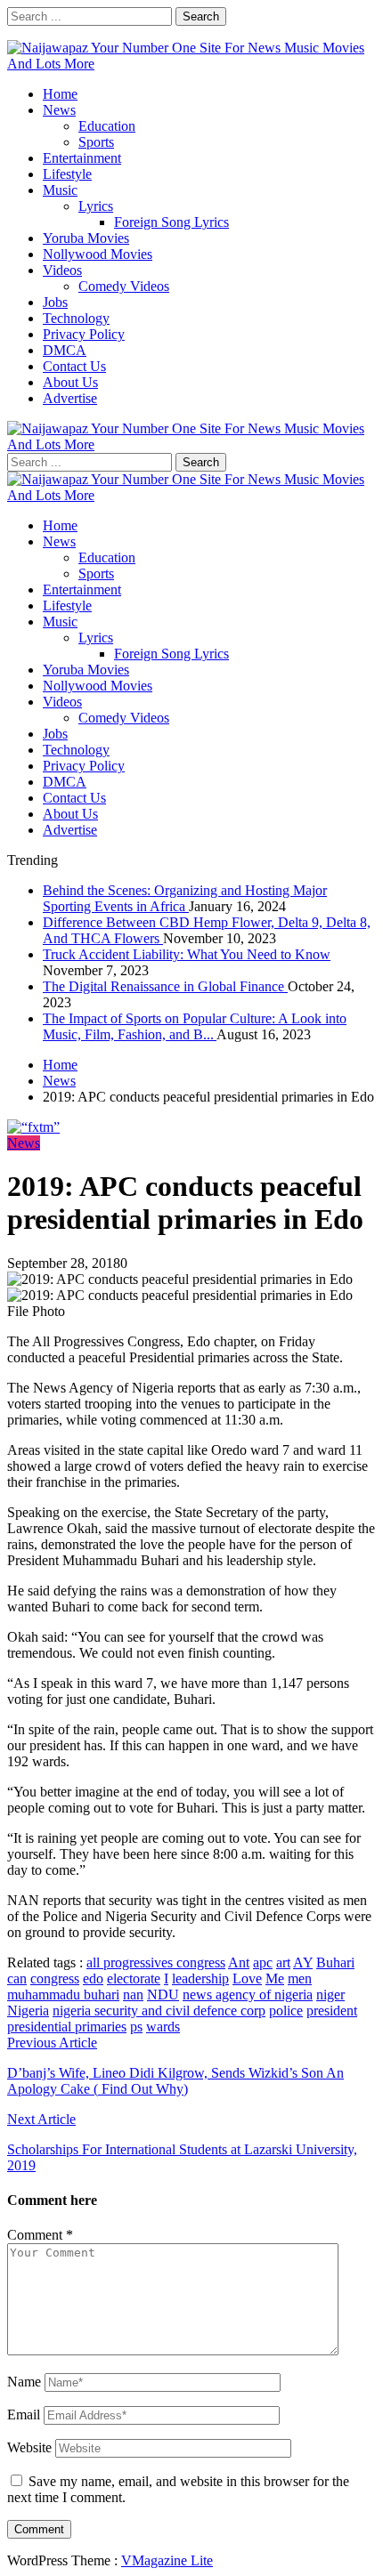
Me (275, 1978)
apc (263, 1962)
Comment (40, 2235)
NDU (163, 1995)
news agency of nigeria (248, 1995)
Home (60, 94)
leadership (200, 1978)
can (17, 1978)
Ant (239, 1962)
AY (303, 1962)
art (283, 1962)
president (332, 2011)
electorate (134, 1978)
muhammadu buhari (63, 1995)
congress (55, 1978)
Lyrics (96, 206)
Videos (62, 270)
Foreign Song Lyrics (171, 222)
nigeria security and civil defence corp (159, 2011)
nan (133, 1995)
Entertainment (82, 158)
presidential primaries (67, 2027)
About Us (70, 382)
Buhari (335, 1962)
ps (136, 2027)
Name (24, 2382)
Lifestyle (67, 174)
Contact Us (74, 366)
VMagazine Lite (167, 2560)
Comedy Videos (124, 286)
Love (247, 1978)
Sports (96, 142)
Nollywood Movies (98, 254)
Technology (76, 318)
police (286, 2011)
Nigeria (28, 2011)
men (300, 1978)
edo (93, 1978)
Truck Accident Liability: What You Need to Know (187, 954)
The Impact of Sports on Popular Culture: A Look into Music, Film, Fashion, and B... (195, 1026)
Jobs (55, 302)
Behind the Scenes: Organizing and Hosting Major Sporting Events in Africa (185, 898)
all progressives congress (156, 1962)
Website (29, 2447)
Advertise (70, 398)
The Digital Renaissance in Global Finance (165, 986)
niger (330, 1995)
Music (60, 190)
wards (163, 2027)
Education (107, 126)
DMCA (65, 350)
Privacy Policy (84, 334)
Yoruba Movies (86, 238)
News (59, 110)
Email (24, 2414)
